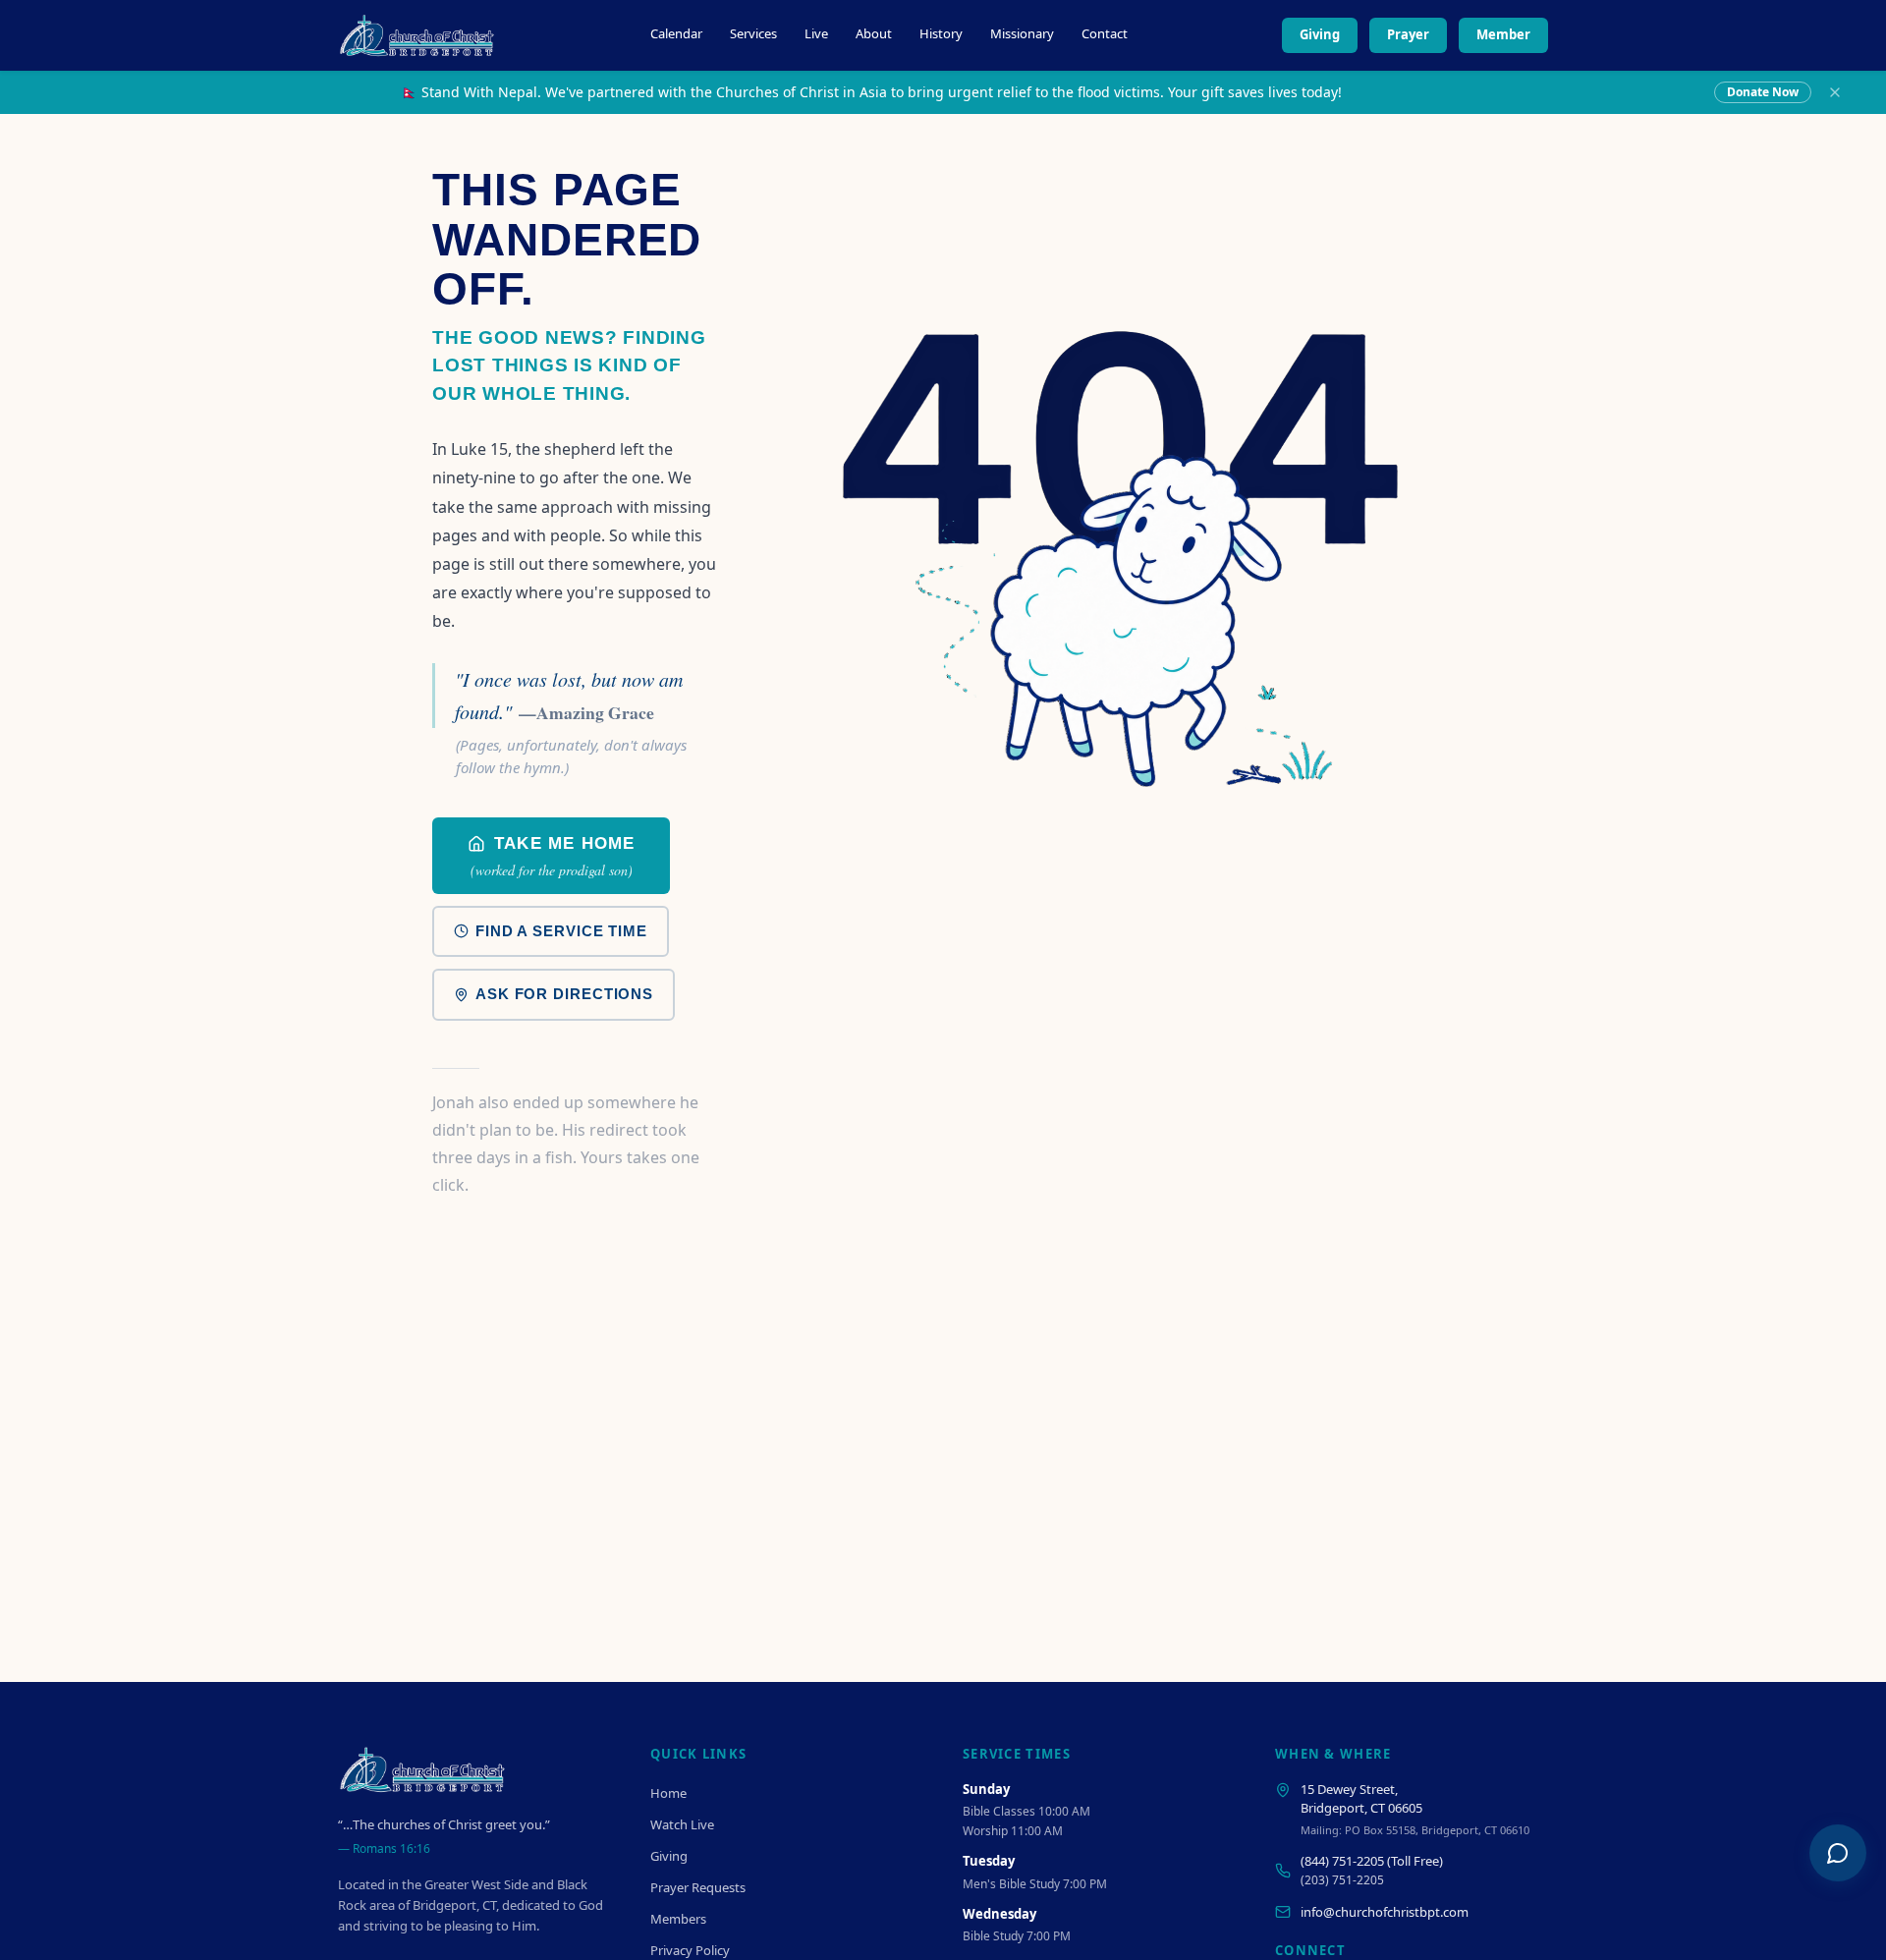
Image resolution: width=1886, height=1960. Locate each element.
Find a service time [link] (561, 931)
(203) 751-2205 (1342, 1880)
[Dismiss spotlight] (1835, 92)
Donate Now (1763, 92)
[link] (551, 856)
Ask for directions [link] (564, 994)
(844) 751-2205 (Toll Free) (1372, 1861)
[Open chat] (1838, 1853)
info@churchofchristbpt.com (1385, 1912)
